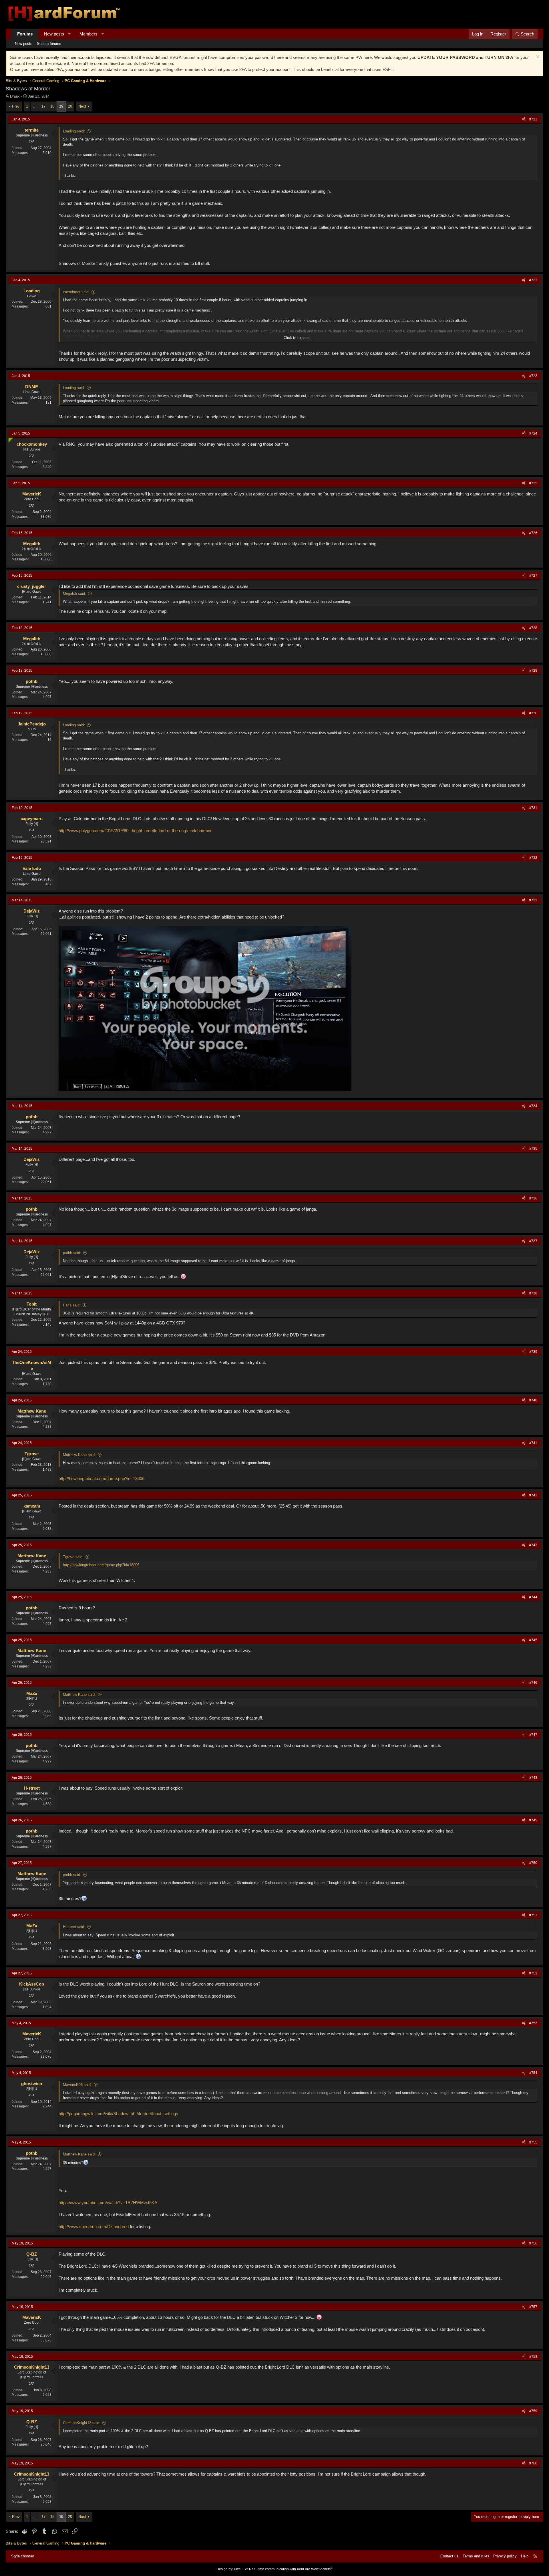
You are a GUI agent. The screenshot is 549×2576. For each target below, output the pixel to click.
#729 (533, 671)
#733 (533, 900)
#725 (533, 483)
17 (43, 106)
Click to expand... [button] (298, 338)
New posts (54, 34)
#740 (533, 1400)
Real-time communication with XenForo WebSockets (291, 2569)
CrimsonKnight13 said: (82, 2423)
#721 (533, 119)
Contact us (449, 2556)
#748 (533, 1778)
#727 (533, 576)
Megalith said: (74, 593)
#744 (533, 1597)
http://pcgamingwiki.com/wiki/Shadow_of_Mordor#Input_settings (118, 2114)
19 (61, 106)
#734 (533, 1106)
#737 (533, 1241)
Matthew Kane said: (79, 1455)
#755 (533, 2142)
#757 (533, 2307)
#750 (533, 1863)
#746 (533, 1683)
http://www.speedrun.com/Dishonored (94, 2227)
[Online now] (10, 439)
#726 (533, 533)
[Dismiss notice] (537, 57)
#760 (533, 2463)
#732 (533, 858)
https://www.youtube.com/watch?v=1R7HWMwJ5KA (108, 2203)
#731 (533, 808)
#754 (533, 2073)
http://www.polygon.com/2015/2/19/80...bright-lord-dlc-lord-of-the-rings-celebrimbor (135, 831)
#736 (533, 1198)
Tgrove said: (73, 1557)
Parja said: (72, 1305)
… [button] (35, 106)
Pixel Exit (241, 2569)
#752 (533, 1973)
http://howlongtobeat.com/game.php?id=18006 (102, 1479)
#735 (533, 1149)
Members (88, 34)
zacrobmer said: (76, 292)
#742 (533, 1495)
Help (525, 2556)
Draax (15, 96)
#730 (533, 713)
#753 (533, 2023)
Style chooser (23, 2556)
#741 (533, 1443)
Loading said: (74, 131)
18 (52, 106)
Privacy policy (505, 2556)
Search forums (49, 44)
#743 (533, 1545)
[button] (69, 34)
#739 (533, 1352)
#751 (533, 1915)
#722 (533, 280)
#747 (533, 1735)
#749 (533, 1820)
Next (82, 106)
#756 (533, 2243)
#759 (533, 2411)
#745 (533, 1640)
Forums (25, 34)
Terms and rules (476, 2556)
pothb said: (72, 1253)
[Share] (524, 119)
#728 (533, 628)
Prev (16, 106)
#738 (533, 1293)
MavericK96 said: (77, 2085)
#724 (533, 433)
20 (70, 106)
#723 (533, 376)
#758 (533, 2357)
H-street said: (74, 1927)
